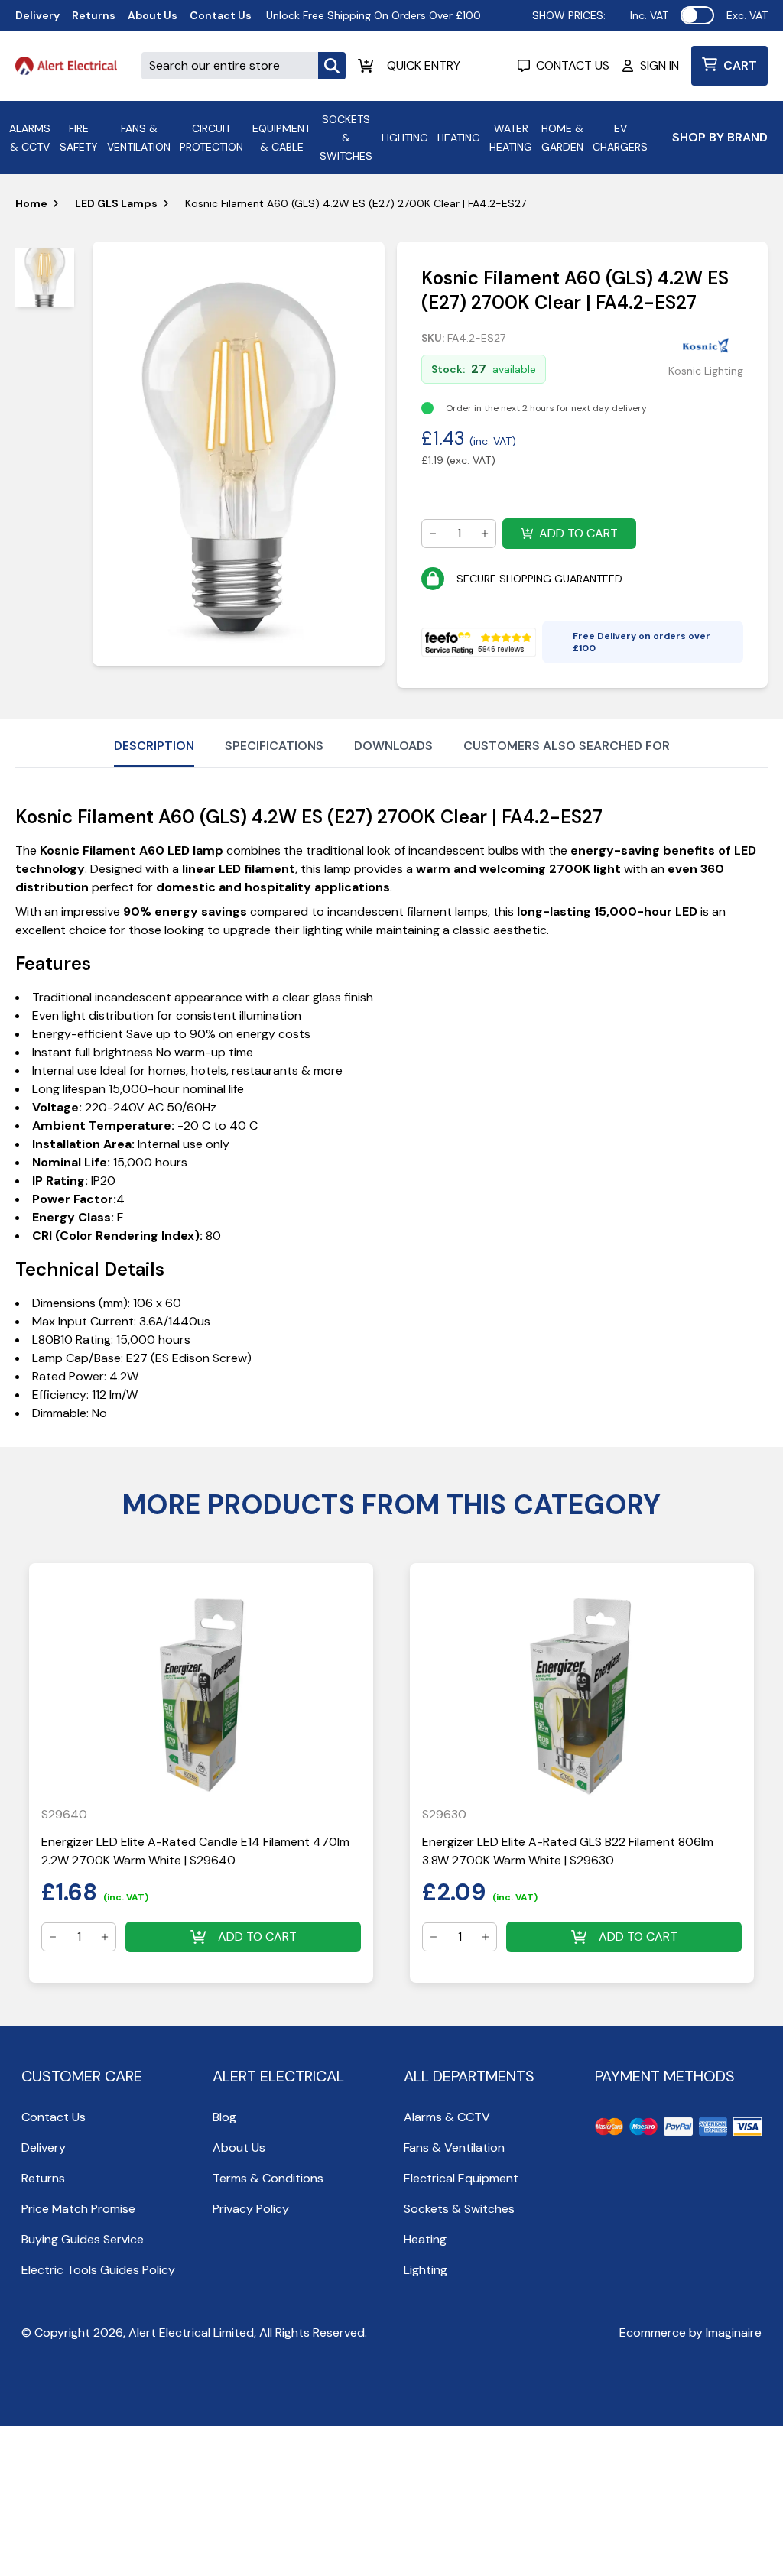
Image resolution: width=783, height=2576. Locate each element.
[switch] (697, 15)
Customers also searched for (567, 746)
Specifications (274, 746)
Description (154, 746)
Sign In (660, 65)
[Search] (332, 66)
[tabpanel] (239, 454)
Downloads (393, 746)
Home (31, 203)
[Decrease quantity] (433, 534)
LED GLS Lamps (116, 203)
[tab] (45, 277)
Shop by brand (720, 137)
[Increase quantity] (485, 534)
